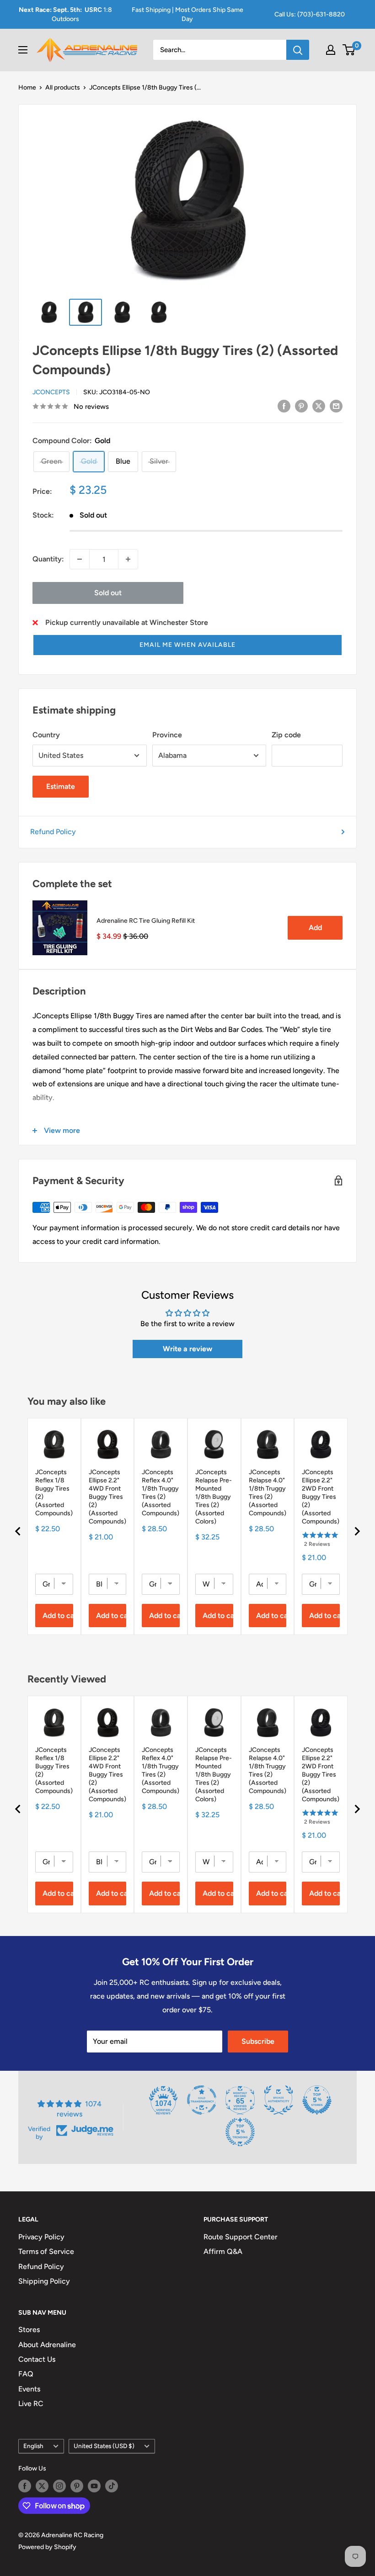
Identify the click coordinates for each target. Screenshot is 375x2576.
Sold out (108, 593)
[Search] (298, 50)
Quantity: (48, 559)
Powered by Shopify (47, 2547)
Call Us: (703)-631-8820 (310, 14)
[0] (349, 50)
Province (167, 735)
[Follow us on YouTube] (94, 2486)
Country (46, 735)
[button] (187, 645)
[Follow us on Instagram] (59, 2486)
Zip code (286, 735)
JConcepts (51, 392)
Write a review (187, 1349)
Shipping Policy (44, 2281)
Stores (29, 2330)
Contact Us (37, 2359)
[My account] (331, 50)
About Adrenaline (47, 2345)
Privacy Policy (41, 2237)
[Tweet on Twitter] (319, 406)
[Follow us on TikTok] (112, 2486)
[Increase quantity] (128, 559)
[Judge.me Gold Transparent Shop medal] (202, 2100)
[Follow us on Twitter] (42, 2486)
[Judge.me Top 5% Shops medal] (317, 2100)
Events (29, 2389)
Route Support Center (241, 2237)
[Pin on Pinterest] (301, 406)
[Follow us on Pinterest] (77, 2486)
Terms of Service (46, 2251)
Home (27, 87)
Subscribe (258, 2041)
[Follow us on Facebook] (25, 2486)
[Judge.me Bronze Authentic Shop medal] (279, 2100)
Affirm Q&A (223, 2251)
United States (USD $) (104, 2446)
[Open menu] (23, 50)
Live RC (31, 2404)
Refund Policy (53, 832)
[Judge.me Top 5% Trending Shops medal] (240, 2132)
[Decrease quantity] (80, 559)
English (33, 2446)
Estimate (61, 786)
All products (63, 87)
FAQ (26, 2374)
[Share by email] (336, 406)
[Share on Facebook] (284, 406)
